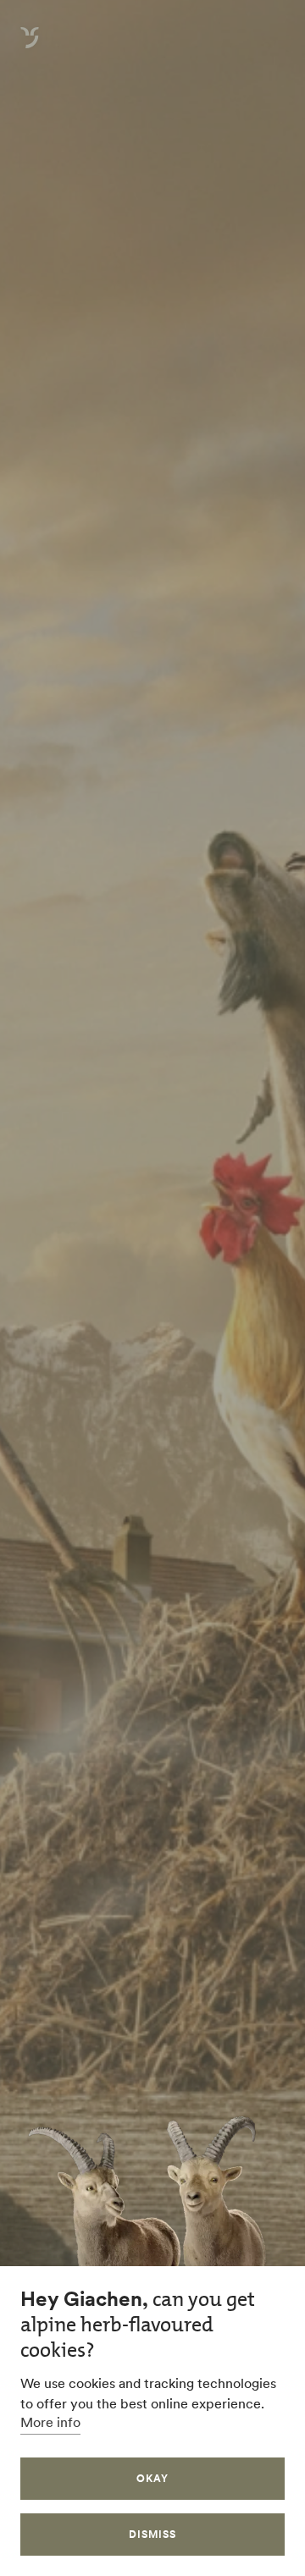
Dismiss (152, 2534)
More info (50, 2422)
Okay (152, 2478)
